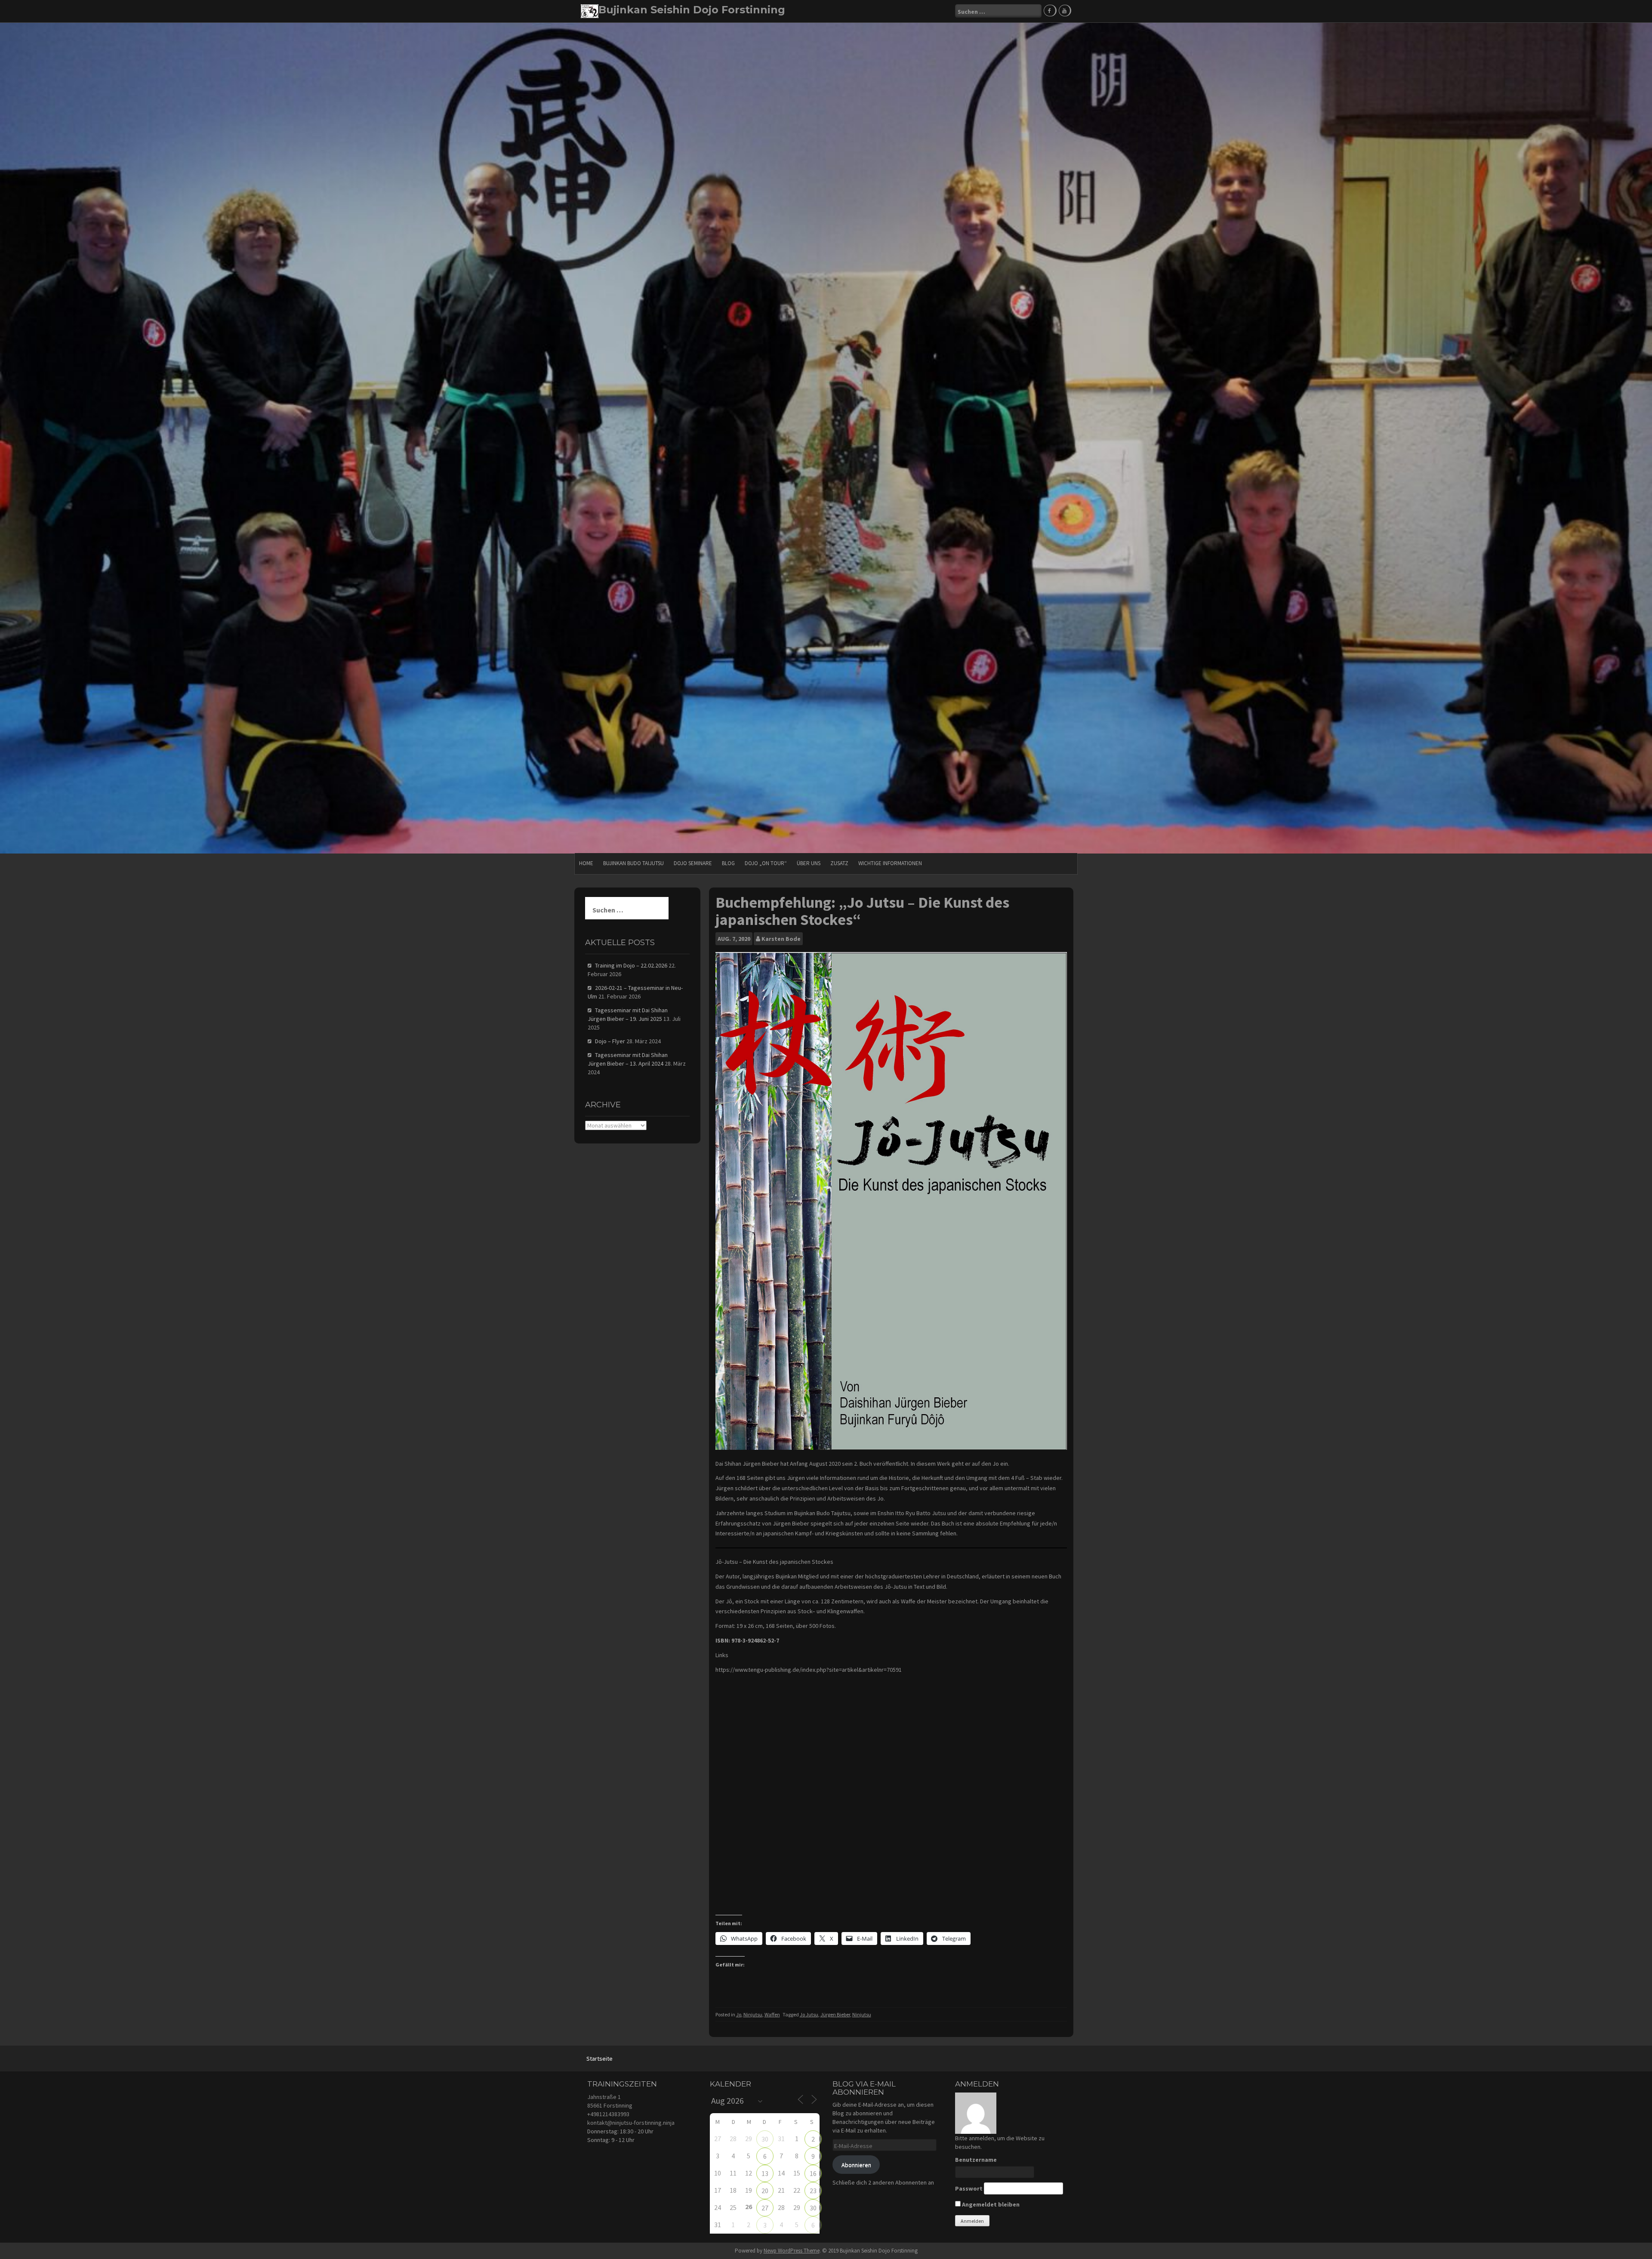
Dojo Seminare (693, 863)
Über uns (809, 863)
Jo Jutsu (809, 2014)
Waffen (772, 2014)
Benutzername (976, 2160)
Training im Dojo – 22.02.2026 (631, 965)
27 (765, 2208)
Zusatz (839, 863)
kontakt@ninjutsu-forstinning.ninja (631, 2123)
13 (765, 2173)
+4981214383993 (608, 2114)
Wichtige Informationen (890, 863)
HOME (586, 863)
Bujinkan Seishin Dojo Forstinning (692, 10)
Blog (728, 863)
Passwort (969, 2188)
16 (813, 2173)
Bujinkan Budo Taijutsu (633, 863)
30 (765, 2139)
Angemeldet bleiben (990, 2204)
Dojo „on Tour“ (766, 863)
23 (813, 2191)
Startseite (599, 2059)
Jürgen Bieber (835, 2014)
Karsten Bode (781, 939)
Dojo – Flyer (610, 1041)
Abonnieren (856, 2165)
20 (765, 2191)
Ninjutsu (753, 2014)
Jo (739, 2014)
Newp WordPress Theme (792, 2251)
